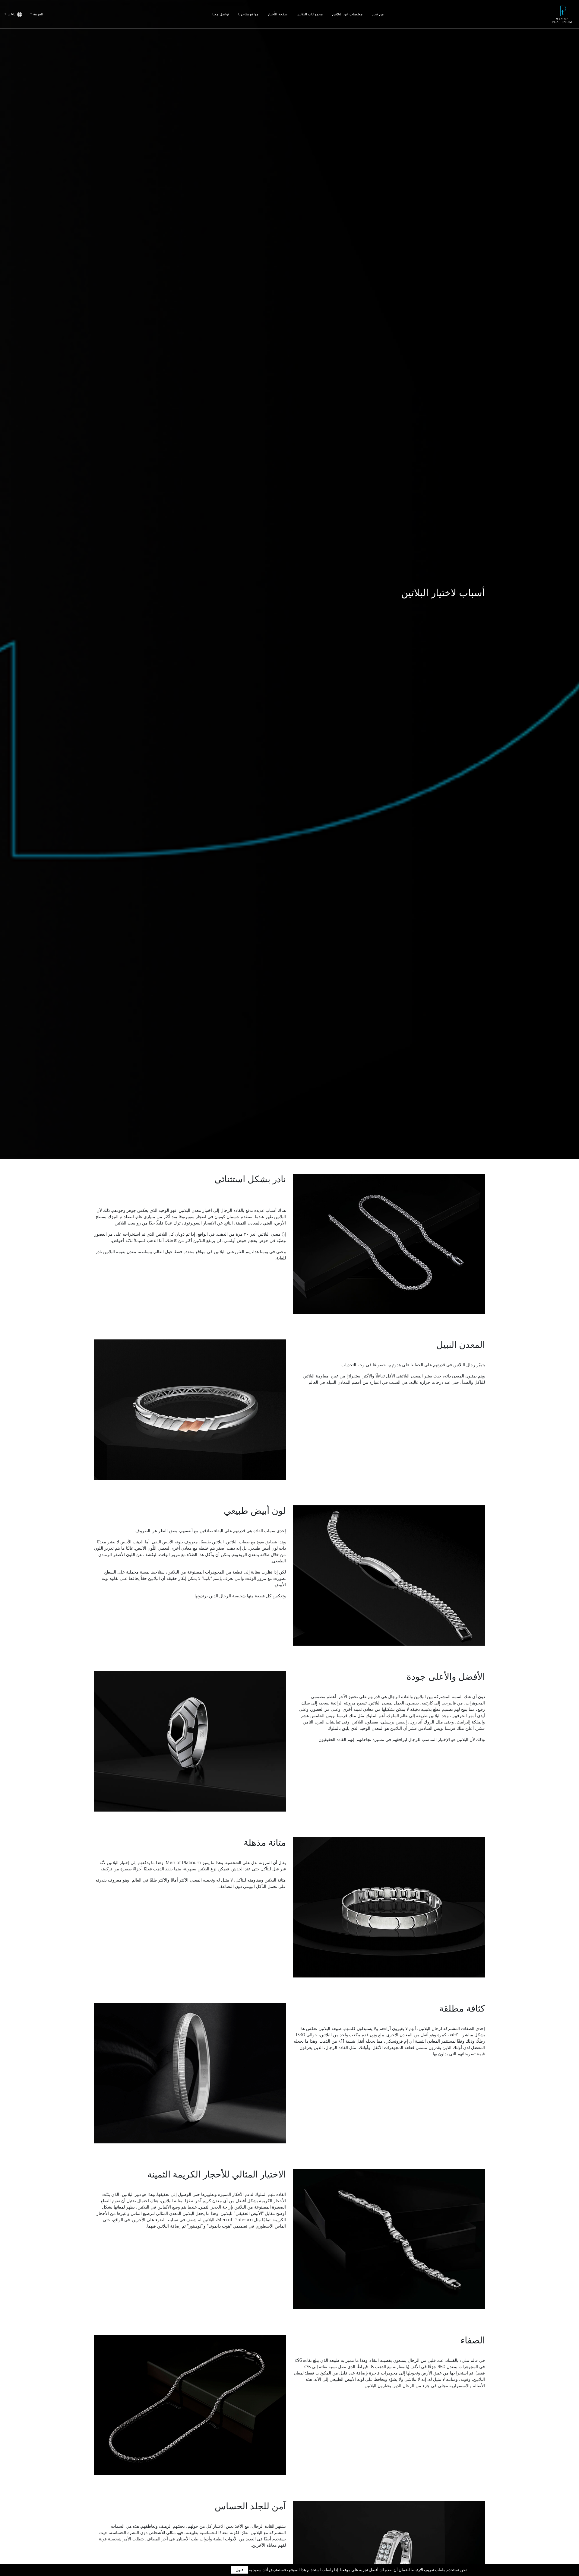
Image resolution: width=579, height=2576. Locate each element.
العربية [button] (38, 14)
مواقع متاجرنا (248, 14)
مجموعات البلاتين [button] (310, 14)
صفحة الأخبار (277, 14)
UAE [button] (12, 14)
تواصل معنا (221, 14)
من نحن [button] (378, 14)
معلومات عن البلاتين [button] (347, 14)
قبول (239, 2570)
